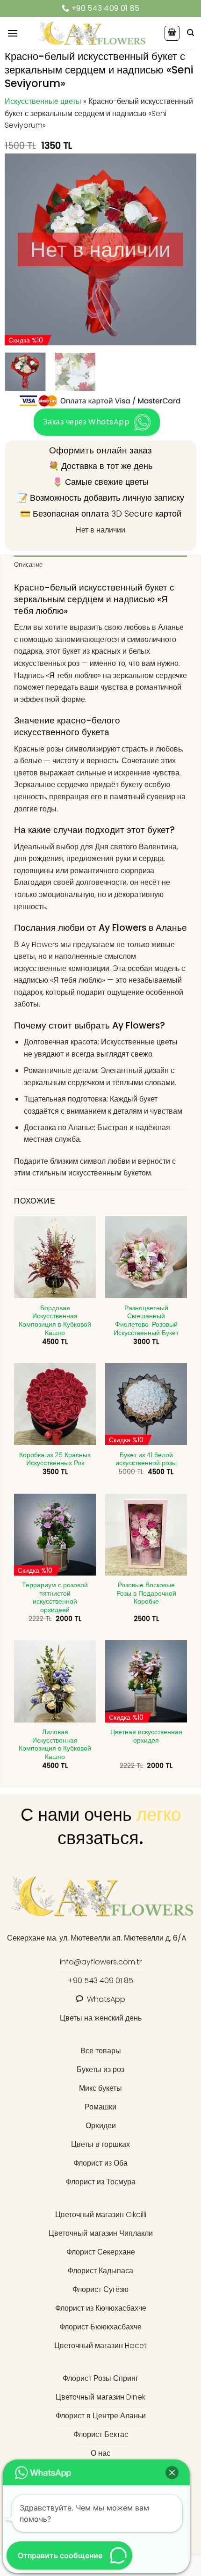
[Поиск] (190, 33)
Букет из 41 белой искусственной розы (146, 1459)
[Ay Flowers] (91, 33)
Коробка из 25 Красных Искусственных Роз (55, 1459)
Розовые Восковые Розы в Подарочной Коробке (146, 1594)
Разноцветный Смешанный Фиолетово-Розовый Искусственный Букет (146, 1321)
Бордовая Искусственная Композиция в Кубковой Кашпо (55, 1321)
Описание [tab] (28, 565)
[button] (13, 33)
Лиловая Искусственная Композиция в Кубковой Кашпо (55, 1745)
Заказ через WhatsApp (86, 422)
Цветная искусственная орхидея (146, 1736)
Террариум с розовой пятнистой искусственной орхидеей (55, 1598)
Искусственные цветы (43, 101)
